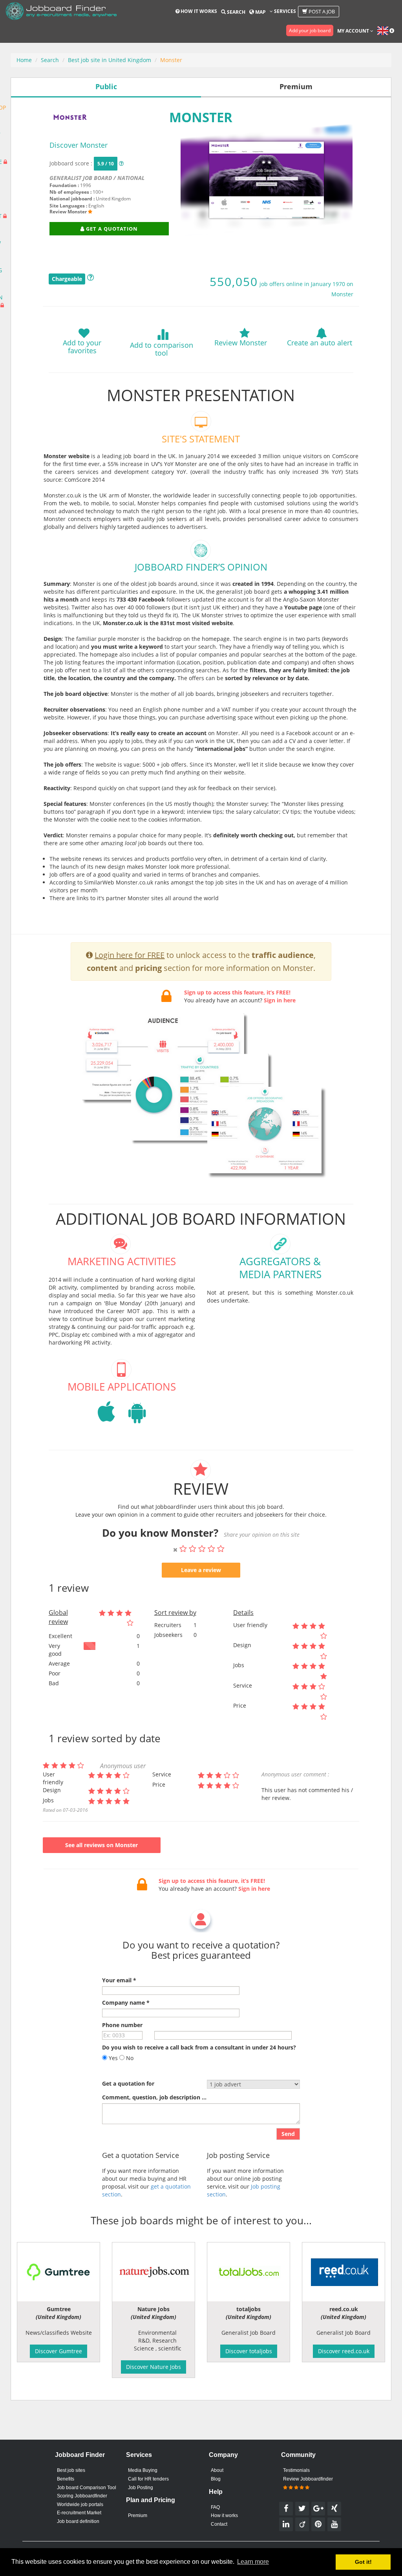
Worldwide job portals (80, 2504)
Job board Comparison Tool (87, 2488)
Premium (138, 2515)
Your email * (119, 1980)
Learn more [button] (253, 2562)
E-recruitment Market (79, 2513)
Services (284, 11)
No (129, 2058)
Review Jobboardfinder (308, 2479)
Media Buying (143, 2470)
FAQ (215, 2507)
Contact (219, 2524)
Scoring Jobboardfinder (82, 2496)
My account (354, 31)
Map (260, 12)
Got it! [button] (363, 2562)
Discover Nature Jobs (153, 2367)
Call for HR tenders (148, 2479)
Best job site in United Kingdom (110, 60)
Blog (216, 2479)
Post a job (321, 11)
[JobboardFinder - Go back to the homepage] (61, 12)
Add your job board (310, 30)
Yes (112, 2058)
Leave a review (201, 1570)
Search (236, 12)
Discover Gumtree (58, 2351)
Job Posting (141, 2488)
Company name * (126, 2003)
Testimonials (296, 2470)
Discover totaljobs (249, 2351)
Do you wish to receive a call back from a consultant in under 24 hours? (199, 2047)
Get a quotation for (128, 2083)
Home (24, 60)
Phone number (122, 2025)
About (217, 2470)
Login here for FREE (130, 955)
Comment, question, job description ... (154, 2097)
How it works (198, 11)
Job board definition (78, 2521)
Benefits (66, 2479)
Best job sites (71, 2470)
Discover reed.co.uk (344, 2351)
